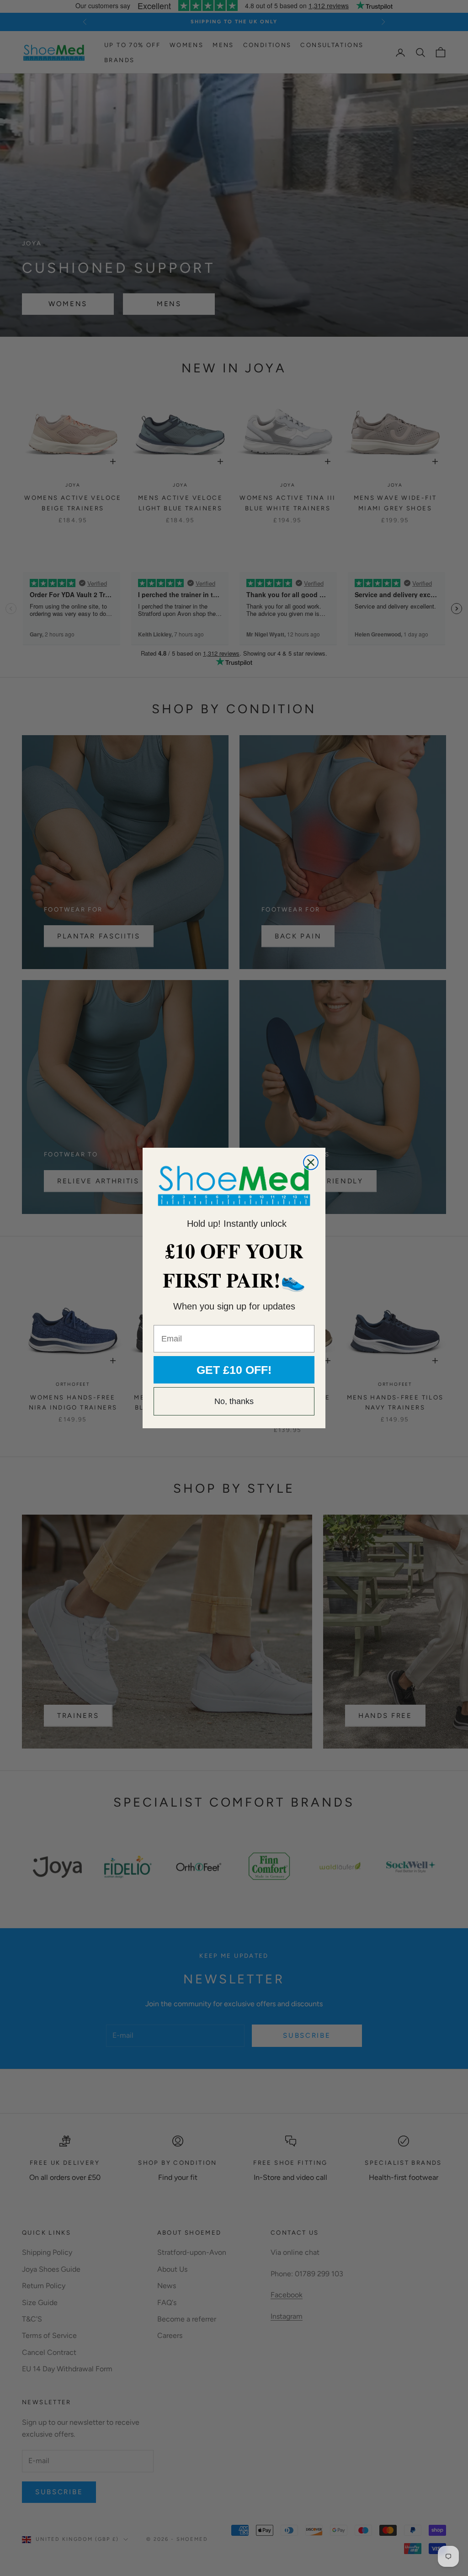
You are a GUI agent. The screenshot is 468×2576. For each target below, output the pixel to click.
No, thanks (234, 1401)
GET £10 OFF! (234, 1370)
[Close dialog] (311, 1162)
